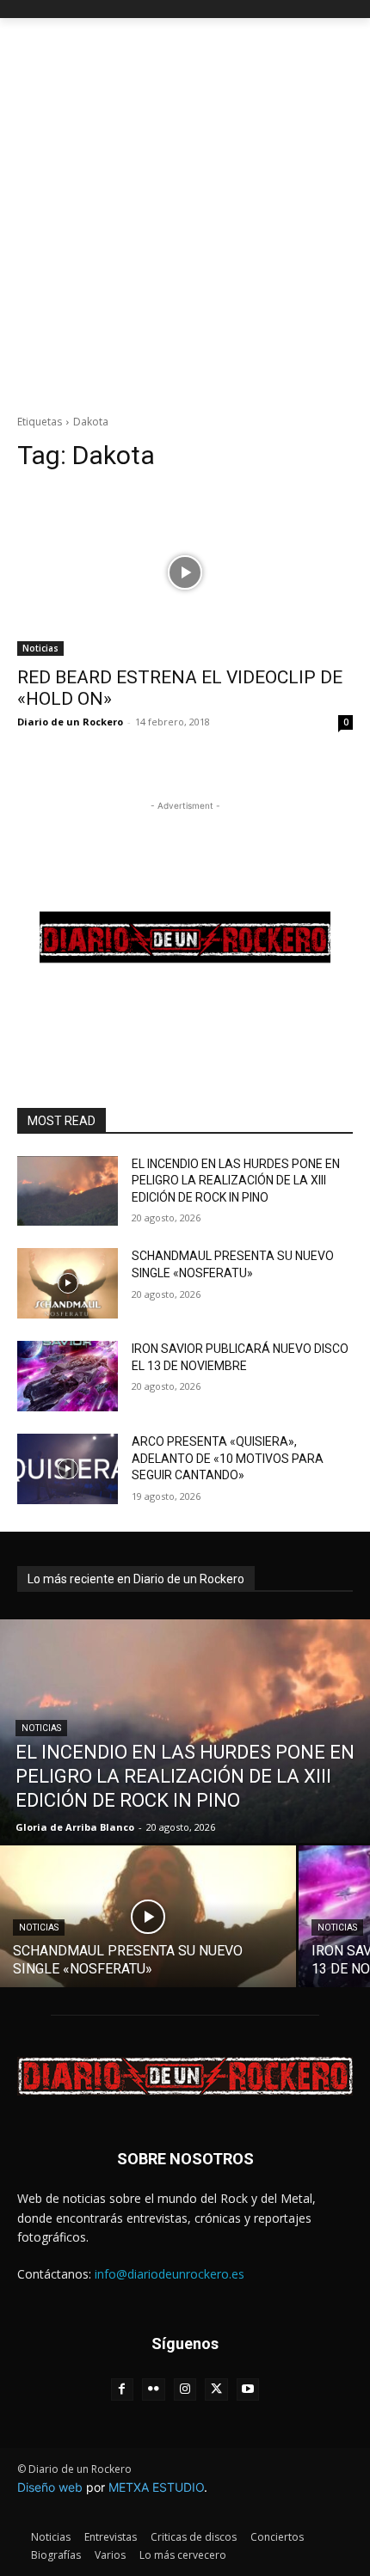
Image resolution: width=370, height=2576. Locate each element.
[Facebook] (123, 2390)
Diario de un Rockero (70, 722)
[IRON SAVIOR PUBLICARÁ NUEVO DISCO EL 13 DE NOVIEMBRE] (68, 1376)
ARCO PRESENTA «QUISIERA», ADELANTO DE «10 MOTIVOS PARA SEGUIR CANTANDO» (228, 1458)
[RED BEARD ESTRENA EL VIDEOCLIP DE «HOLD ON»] (185, 572)
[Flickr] (154, 2390)
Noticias (40, 648)
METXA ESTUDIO (156, 2487)
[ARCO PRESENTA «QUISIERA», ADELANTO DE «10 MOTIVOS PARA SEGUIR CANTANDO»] (68, 1469)
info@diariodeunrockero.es (170, 2274)
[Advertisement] (185, 211)
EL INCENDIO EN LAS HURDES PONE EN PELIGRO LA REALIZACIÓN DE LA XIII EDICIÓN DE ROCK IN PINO (236, 1181)
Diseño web (50, 2487)
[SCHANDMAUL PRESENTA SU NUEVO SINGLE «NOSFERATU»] (68, 1283)
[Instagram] (185, 2390)
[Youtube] (248, 2390)
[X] (216, 2390)
